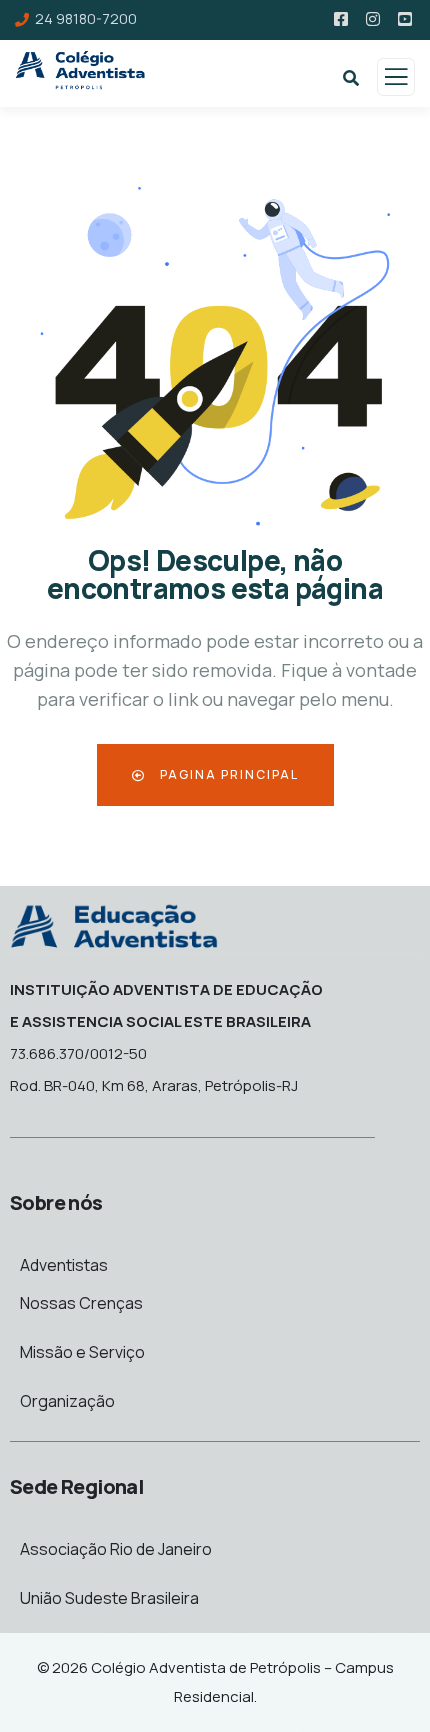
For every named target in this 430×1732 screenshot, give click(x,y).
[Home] (114, 924)
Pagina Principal (227, 774)
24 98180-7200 (86, 18)
